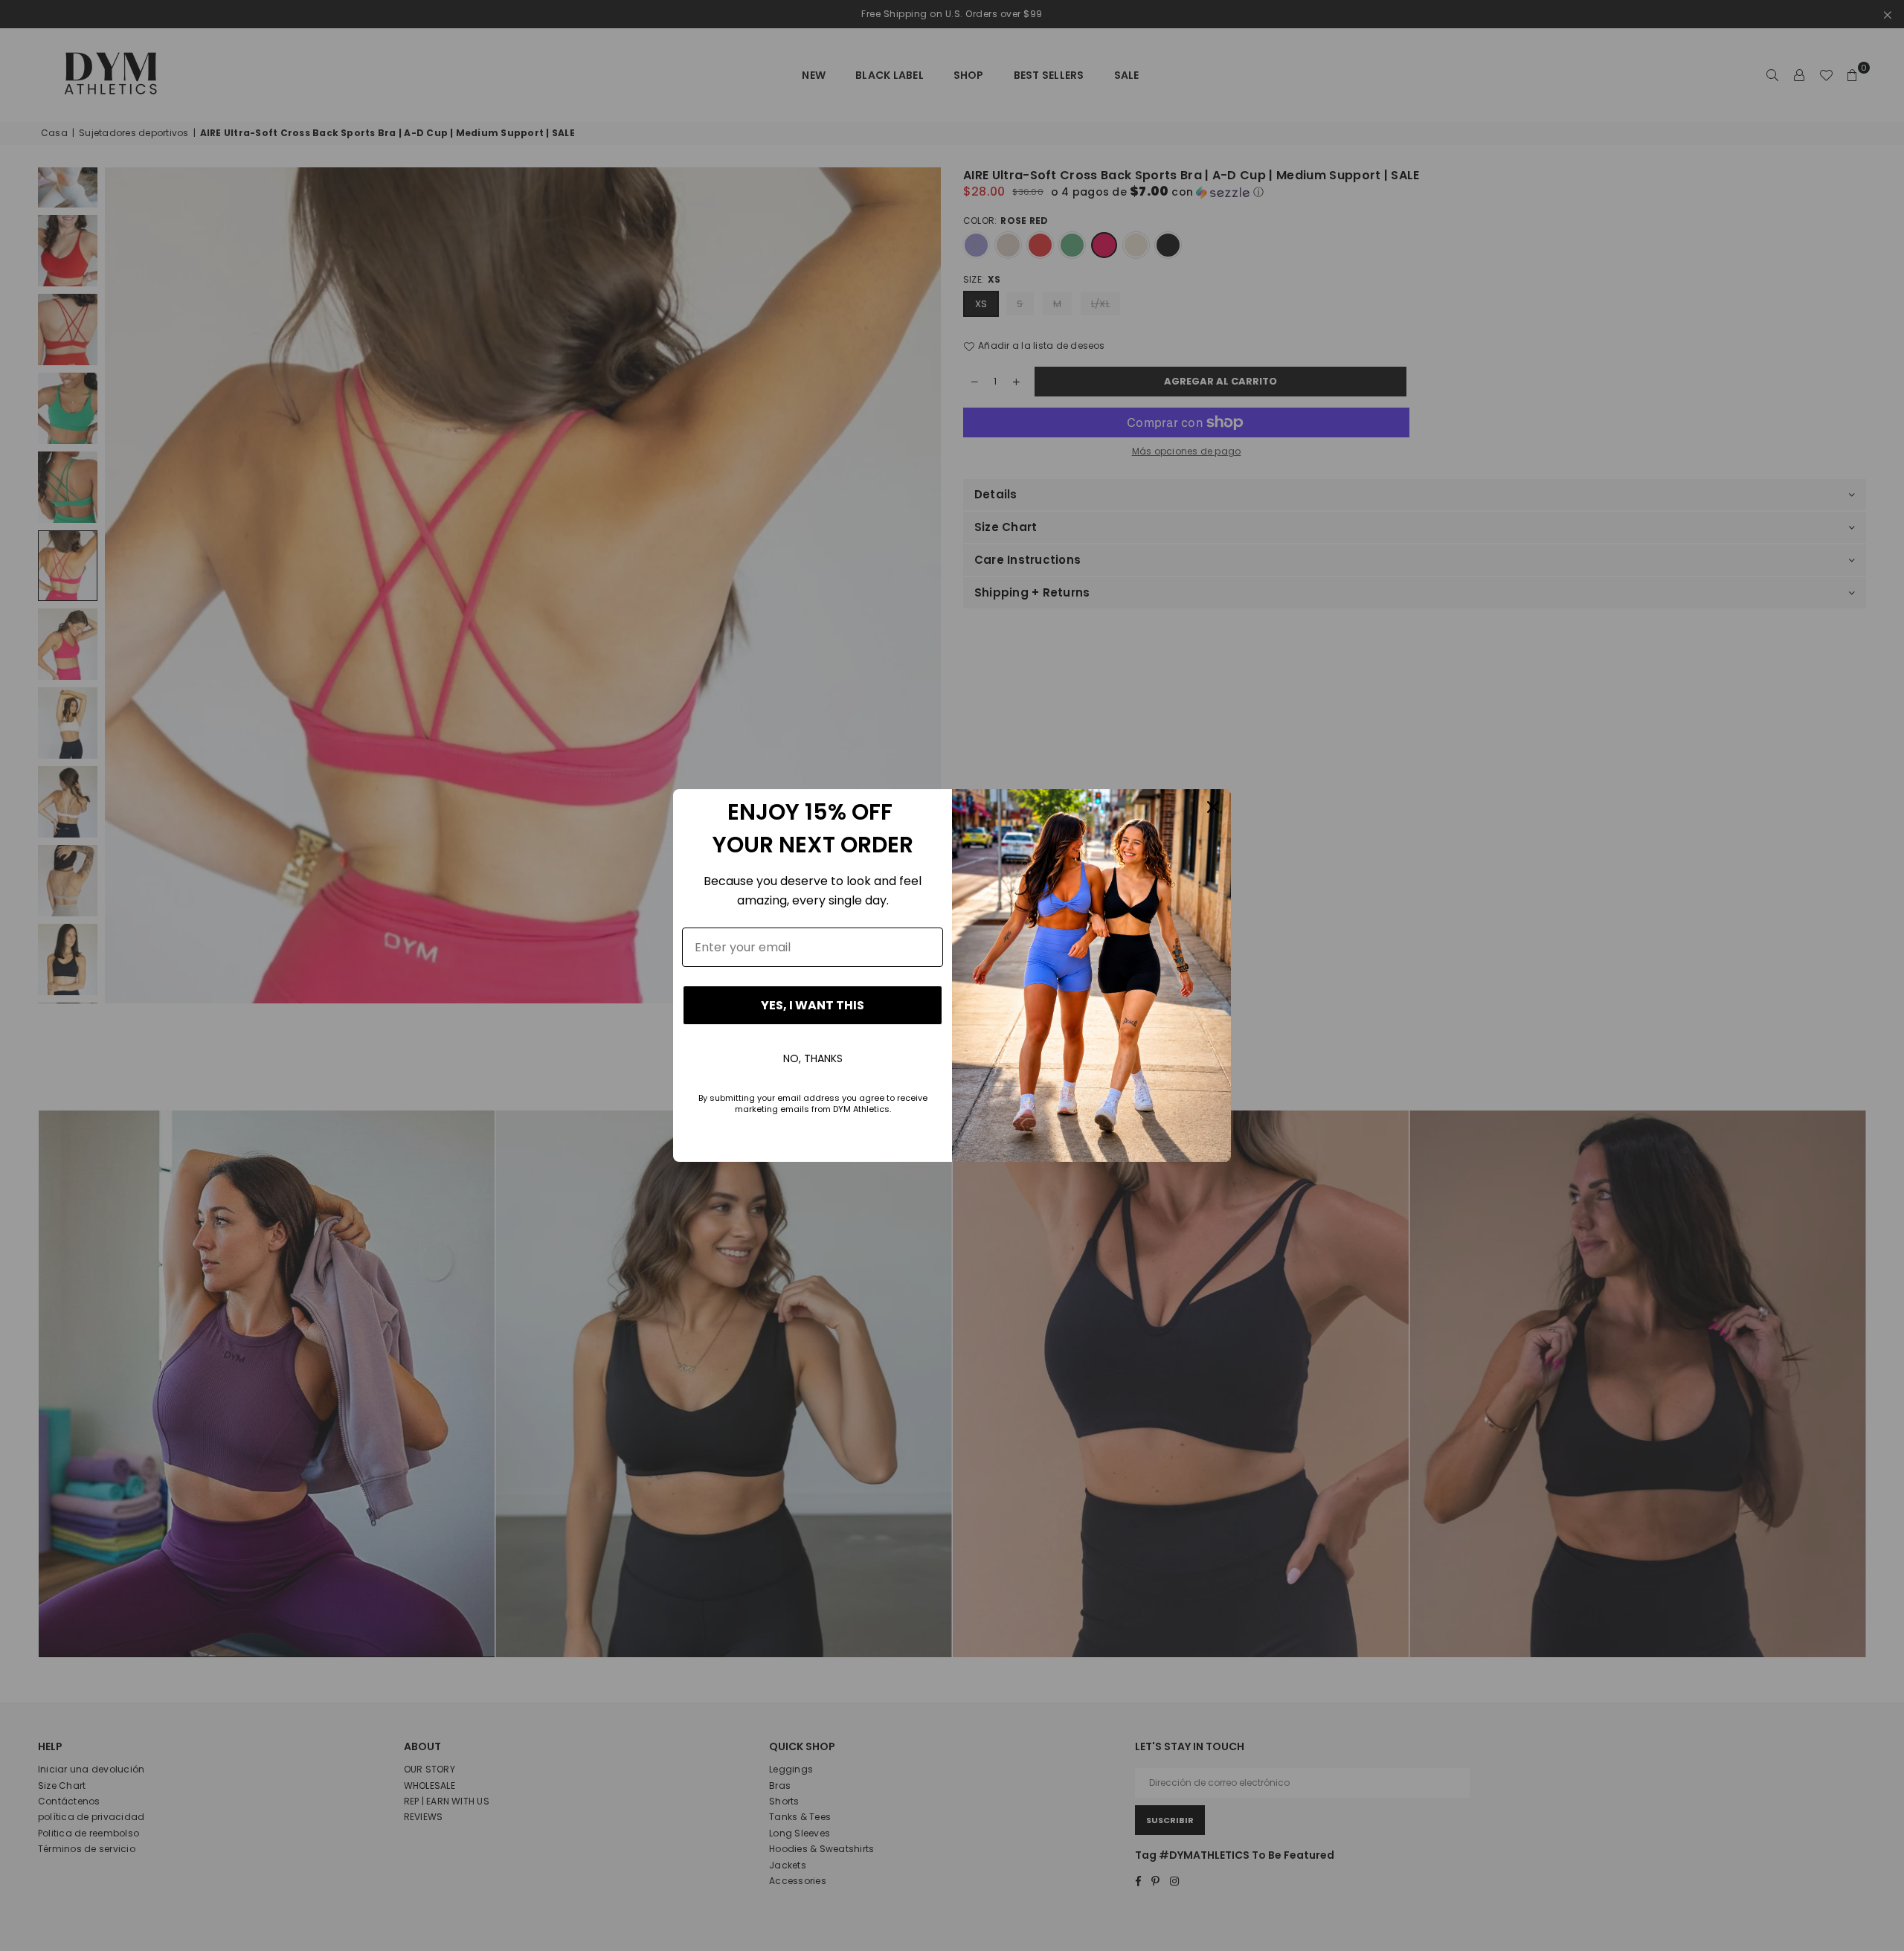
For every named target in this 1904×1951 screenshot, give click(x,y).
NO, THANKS (813, 1058)
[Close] (1213, 807)
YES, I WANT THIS (813, 1005)
